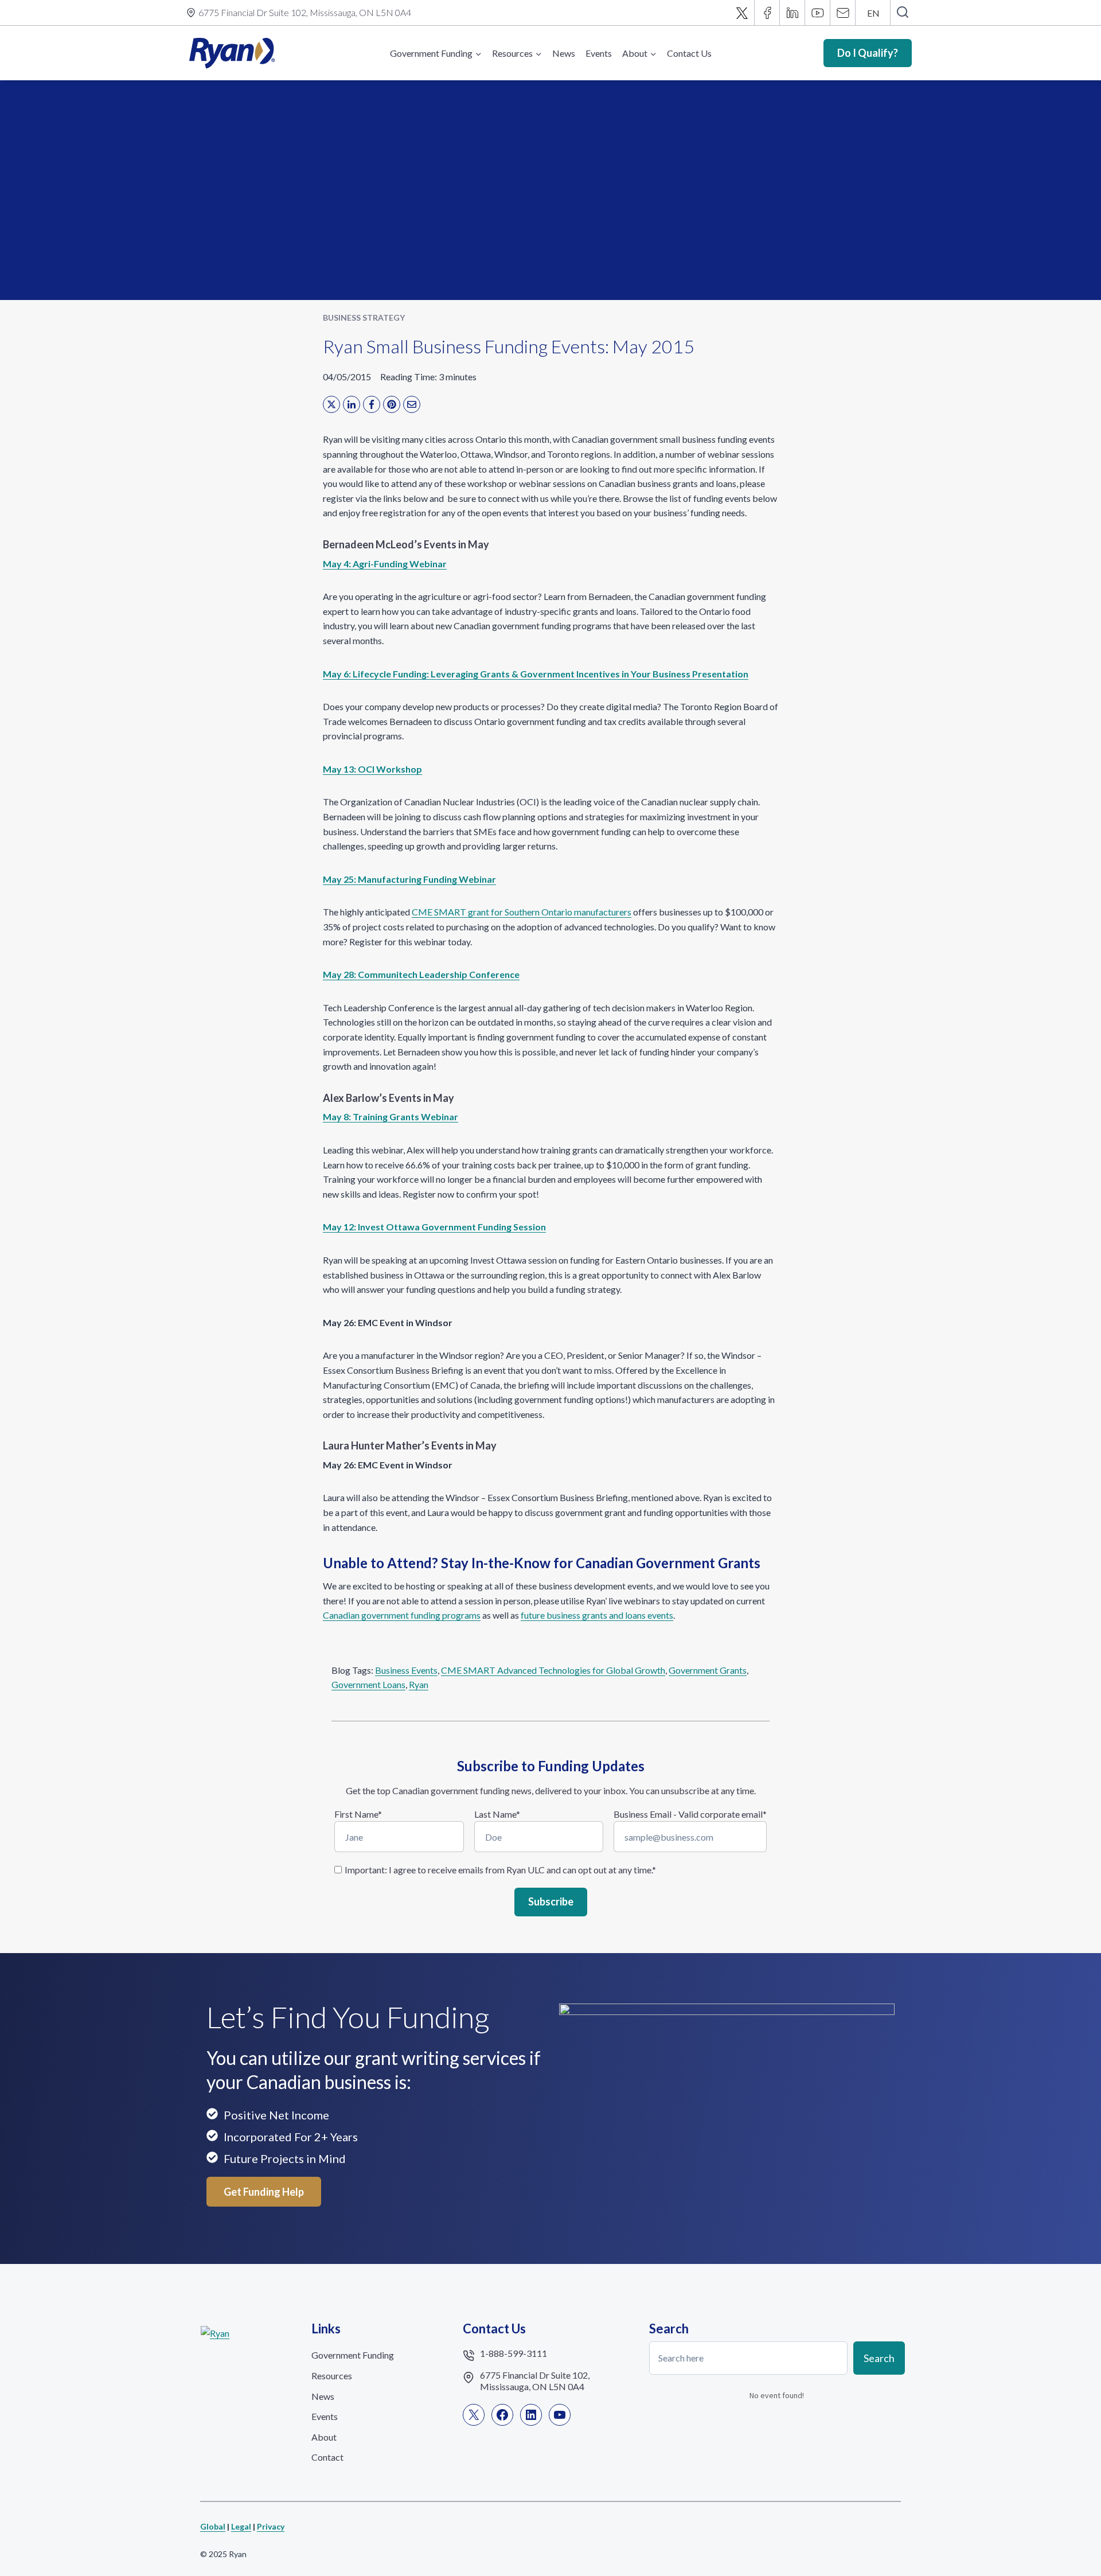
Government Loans (368, 1684)
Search (879, 2358)
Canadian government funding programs (402, 1615)
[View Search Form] (902, 13)
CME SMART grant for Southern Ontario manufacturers (522, 912)
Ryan (419, 1684)
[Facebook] (767, 13)
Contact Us (689, 53)
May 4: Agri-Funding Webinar (385, 564)
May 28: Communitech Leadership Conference (421, 974)
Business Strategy (364, 317)
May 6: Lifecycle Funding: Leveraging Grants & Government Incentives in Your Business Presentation (536, 674)
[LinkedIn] (352, 404)
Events (599, 53)
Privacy (271, 2526)
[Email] (843, 13)
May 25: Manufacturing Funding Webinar (409, 879)
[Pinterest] (392, 404)
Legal (241, 2526)
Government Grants (708, 1670)
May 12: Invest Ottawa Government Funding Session (434, 1227)
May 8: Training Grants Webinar (391, 1116)
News (564, 53)
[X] (742, 13)
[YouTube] (818, 13)
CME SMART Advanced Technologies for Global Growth (553, 1670)
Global (213, 2526)
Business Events (406, 1670)
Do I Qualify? (868, 53)
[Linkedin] (792, 13)
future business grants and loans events (597, 1615)
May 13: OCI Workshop (372, 769)
